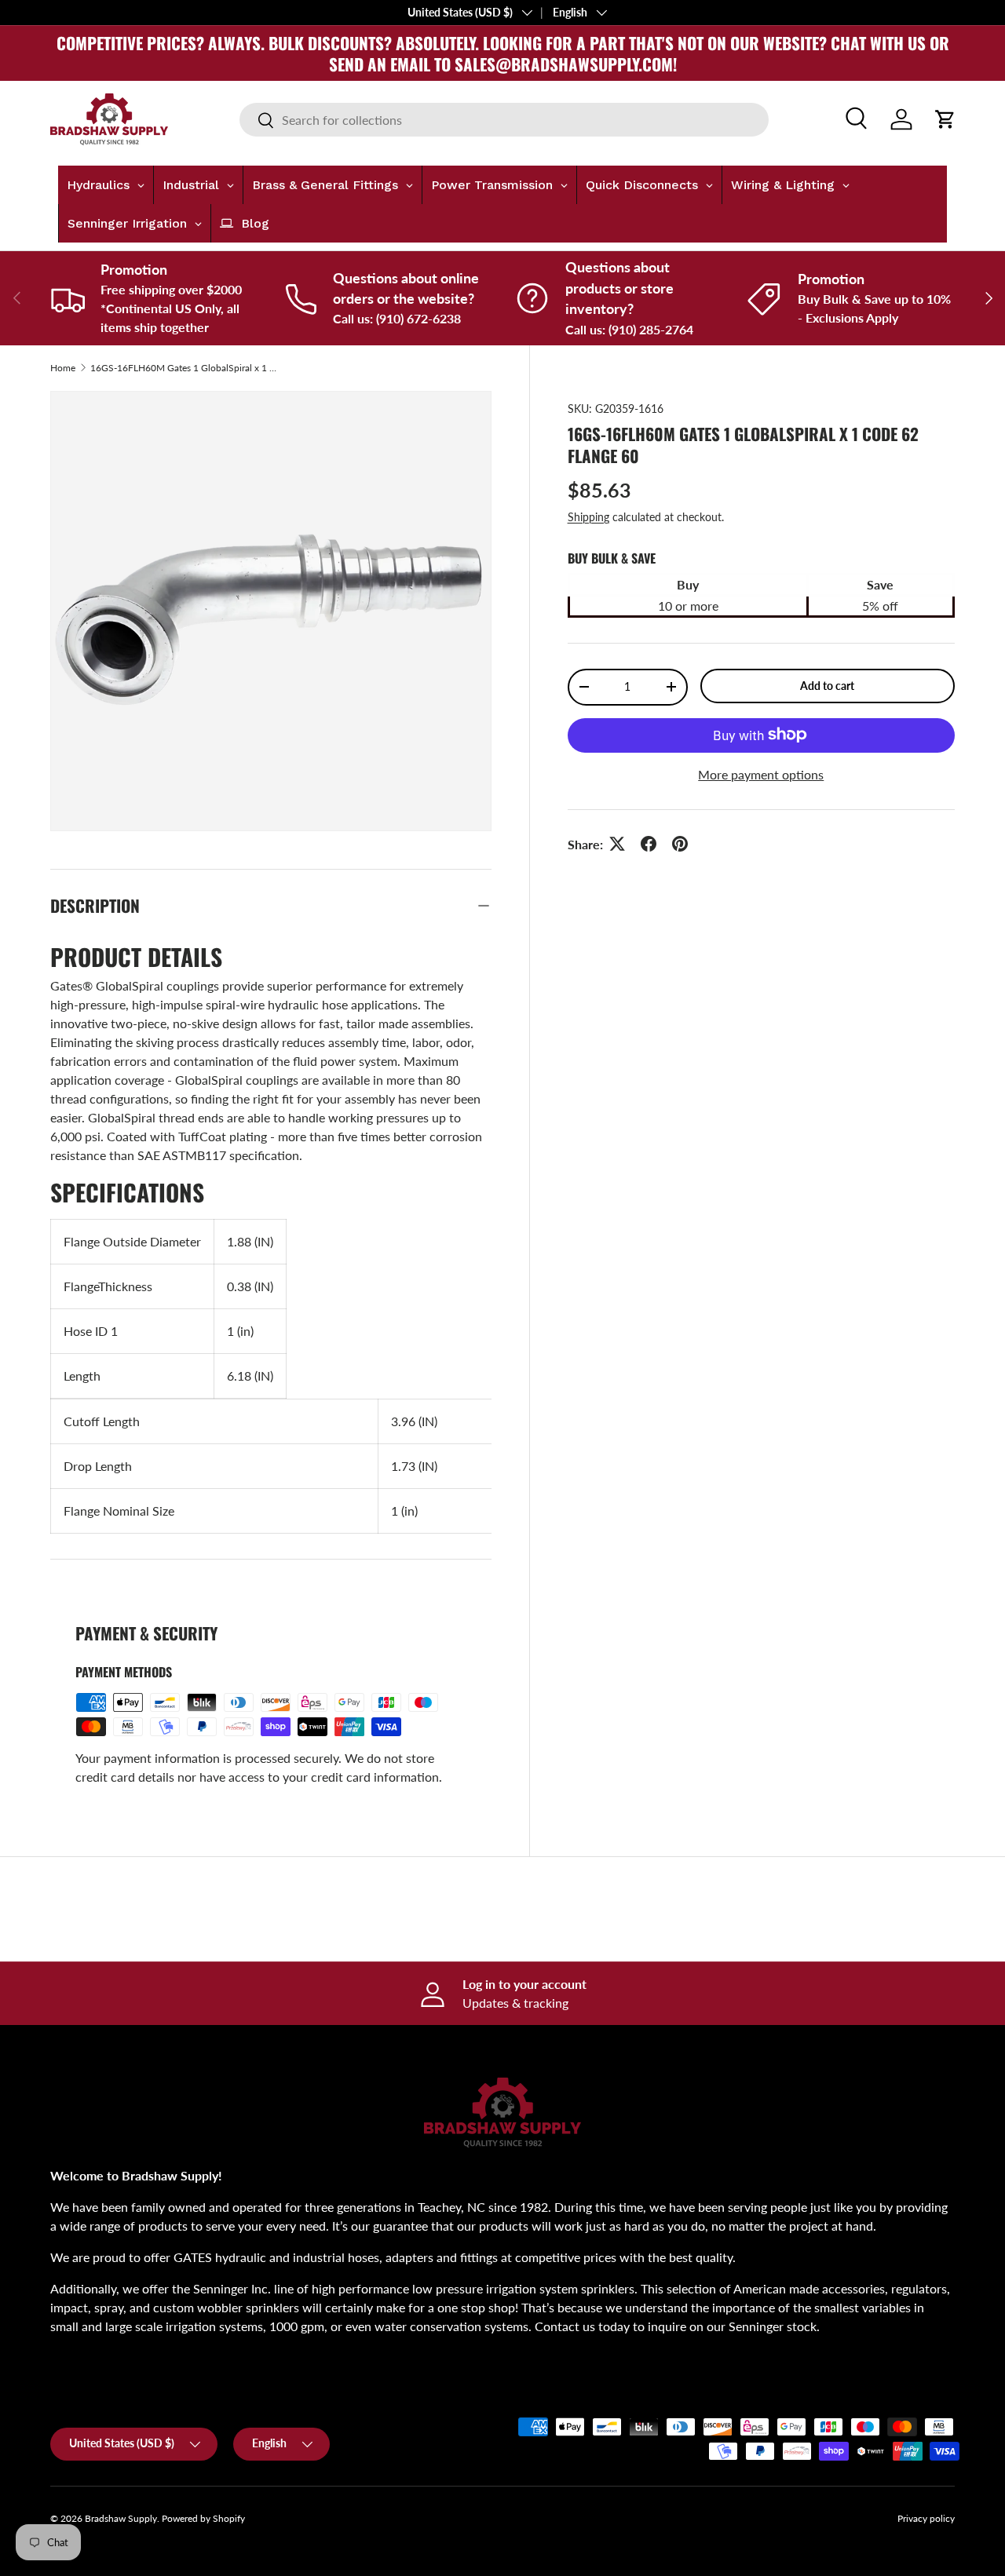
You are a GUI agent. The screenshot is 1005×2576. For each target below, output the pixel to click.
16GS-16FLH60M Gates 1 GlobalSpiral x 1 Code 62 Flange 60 (185, 368)
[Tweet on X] (617, 844)
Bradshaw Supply (121, 2518)
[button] (945, 119)
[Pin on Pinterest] (680, 844)
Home (63, 368)
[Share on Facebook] (649, 844)
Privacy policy (926, 2518)
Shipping (588, 516)
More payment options (761, 774)
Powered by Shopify (203, 2518)
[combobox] (504, 120)
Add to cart (827, 685)
